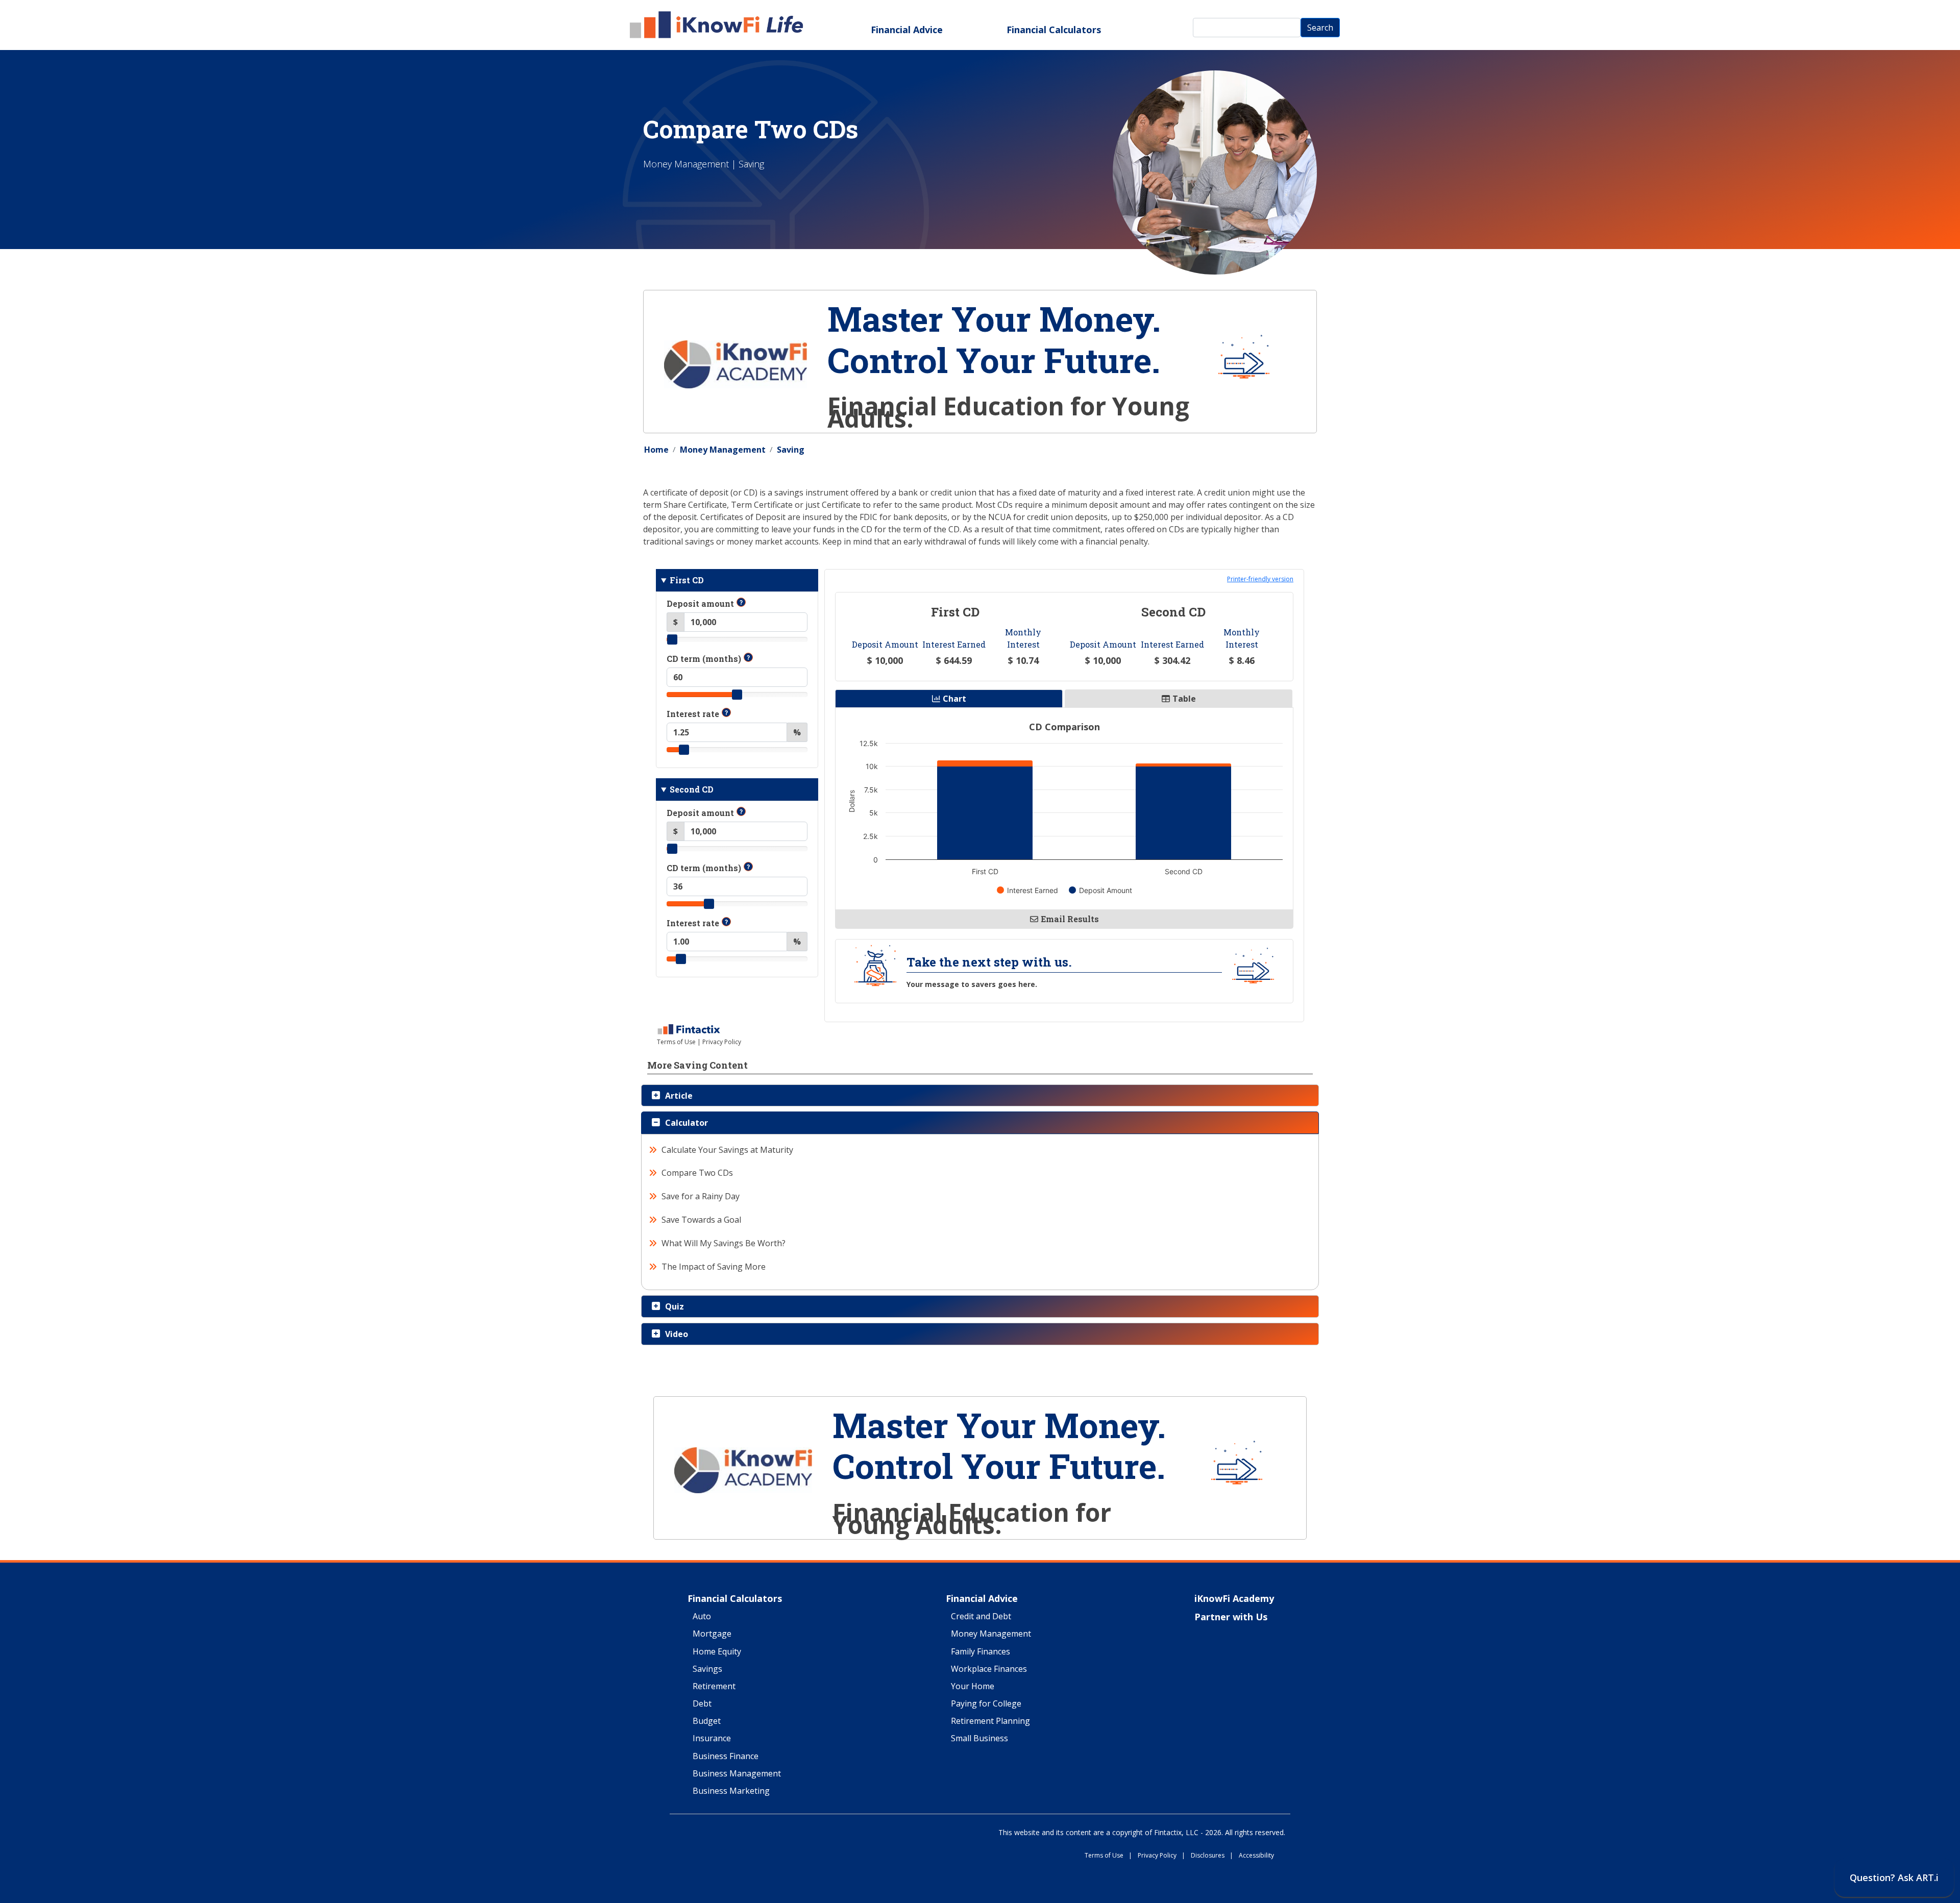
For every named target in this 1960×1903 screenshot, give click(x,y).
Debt (702, 1704)
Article (679, 1096)
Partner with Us (1231, 1617)
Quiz (675, 1306)
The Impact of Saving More (714, 1267)
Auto (702, 1617)
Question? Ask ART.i (1894, 1877)
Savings (707, 1669)
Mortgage (712, 1634)
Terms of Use (1108, 1856)
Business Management (737, 1774)
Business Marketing (731, 1791)
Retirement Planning (990, 1721)
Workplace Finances (989, 1669)
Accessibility (1256, 1856)
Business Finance (726, 1757)
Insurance (712, 1739)
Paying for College (986, 1704)
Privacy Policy (1161, 1856)
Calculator (687, 1123)
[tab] (980, 1096)
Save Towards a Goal (702, 1220)
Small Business (979, 1739)
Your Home (973, 1687)
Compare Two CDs (697, 1173)
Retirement (714, 1687)
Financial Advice (907, 30)
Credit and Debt (981, 1617)
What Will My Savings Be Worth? (724, 1243)
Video (677, 1334)
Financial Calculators (1054, 30)
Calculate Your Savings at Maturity (728, 1150)
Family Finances (981, 1652)
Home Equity (717, 1652)
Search (1320, 28)
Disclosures (1212, 1856)
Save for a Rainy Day (701, 1196)
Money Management (723, 450)
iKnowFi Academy (1234, 1599)
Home (656, 450)
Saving (791, 450)
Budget (707, 1721)
